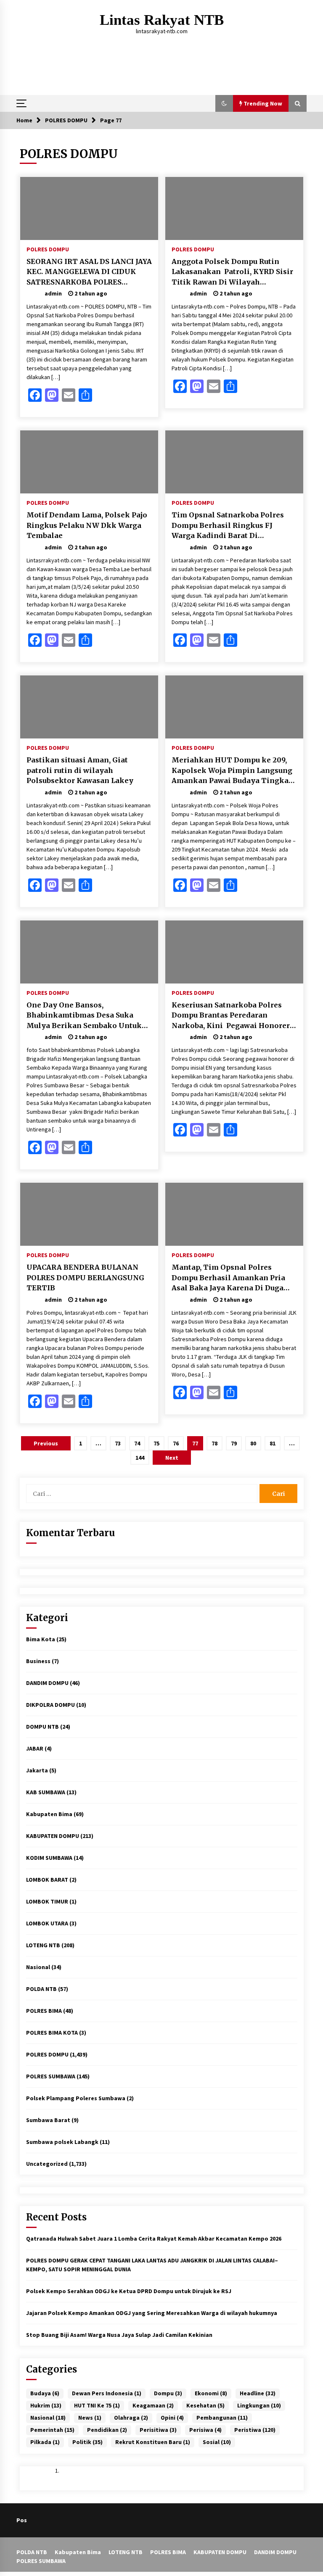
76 (176, 1443)
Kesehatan (205, 2405)
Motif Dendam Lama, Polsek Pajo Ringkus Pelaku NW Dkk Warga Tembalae (87, 525)
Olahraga (131, 2418)
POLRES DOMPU (48, 249)
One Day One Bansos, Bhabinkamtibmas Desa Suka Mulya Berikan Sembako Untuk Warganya (84, 1016)
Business (38, 1661)
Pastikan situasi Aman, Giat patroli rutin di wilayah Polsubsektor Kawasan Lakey (80, 770)
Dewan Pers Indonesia (107, 2393)
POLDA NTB (41, 1989)
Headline (258, 2393)
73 (118, 1443)
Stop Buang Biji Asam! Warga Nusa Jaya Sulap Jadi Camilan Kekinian (119, 2335)
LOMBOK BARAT (47, 1880)
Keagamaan (153, 2405)
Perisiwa (205, 2430)
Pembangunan (222, 2418)
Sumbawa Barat (48, 2120)
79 (234, 1443)
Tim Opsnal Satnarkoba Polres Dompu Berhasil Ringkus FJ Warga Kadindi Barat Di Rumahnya (228, 526)
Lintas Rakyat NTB (162, 20)
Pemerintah (52, 2430)
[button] (224, 103)
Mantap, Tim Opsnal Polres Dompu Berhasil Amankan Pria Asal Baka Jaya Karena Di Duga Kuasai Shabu (228, 1278)
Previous (46, 1443)
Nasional (38, 1967)
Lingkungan (259, 2405)
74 (137, 1443)
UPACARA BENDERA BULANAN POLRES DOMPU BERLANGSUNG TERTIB (85, 1277)
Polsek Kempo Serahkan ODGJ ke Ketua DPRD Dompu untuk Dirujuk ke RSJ (129, 2291)
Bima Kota (41, 1639)
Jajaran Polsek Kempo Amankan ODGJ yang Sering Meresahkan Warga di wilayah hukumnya (152, 2313)
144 (140, 1458)
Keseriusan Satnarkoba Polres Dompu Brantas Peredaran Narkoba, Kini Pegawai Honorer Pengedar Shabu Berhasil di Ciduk (234, 1016)
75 (156, 1443)
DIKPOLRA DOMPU (50, 1705)
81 (273, 1443)
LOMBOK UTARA (47, 1923)
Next (172, 1458)
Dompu (168, 2393)
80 (253, 1443)
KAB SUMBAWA (46, 1792)
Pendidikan (107, 2430)
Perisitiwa (158, 2430)
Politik (87, 2442)
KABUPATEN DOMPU (53, 1836)
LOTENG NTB (43, 1945)
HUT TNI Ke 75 (97, 2405)
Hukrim (46, 2405)
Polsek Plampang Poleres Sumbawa (76, 2098)
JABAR (35, 1748)
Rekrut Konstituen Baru (153, 2442)
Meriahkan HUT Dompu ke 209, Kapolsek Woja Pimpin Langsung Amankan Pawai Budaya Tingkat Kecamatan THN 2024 (232, 771)
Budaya (45, 2393)
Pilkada (45, 2442)
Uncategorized (47, 2164)
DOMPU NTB (42, 1727)
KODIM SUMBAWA (49, 1858)
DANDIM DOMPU (47, 1683)
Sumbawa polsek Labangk (62, 2142)
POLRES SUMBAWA (51, 2076)
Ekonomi (211, 2393)
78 (214, 1443)
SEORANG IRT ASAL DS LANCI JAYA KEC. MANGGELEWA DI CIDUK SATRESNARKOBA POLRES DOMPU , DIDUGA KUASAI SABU (89, 272)
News (90, 2418)
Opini (172, 2418)
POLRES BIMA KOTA (52, 2033)
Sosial (217, 2442)
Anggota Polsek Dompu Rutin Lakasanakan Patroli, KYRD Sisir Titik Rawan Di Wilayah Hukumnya (232, 272)
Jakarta (37, 1770)
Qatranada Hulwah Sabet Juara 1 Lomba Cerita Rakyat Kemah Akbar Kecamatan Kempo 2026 (154, 2239)
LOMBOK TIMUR (47, 1901)
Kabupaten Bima (49, 1814)
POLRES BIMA (44, 2011)
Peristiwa (255, 2430)
